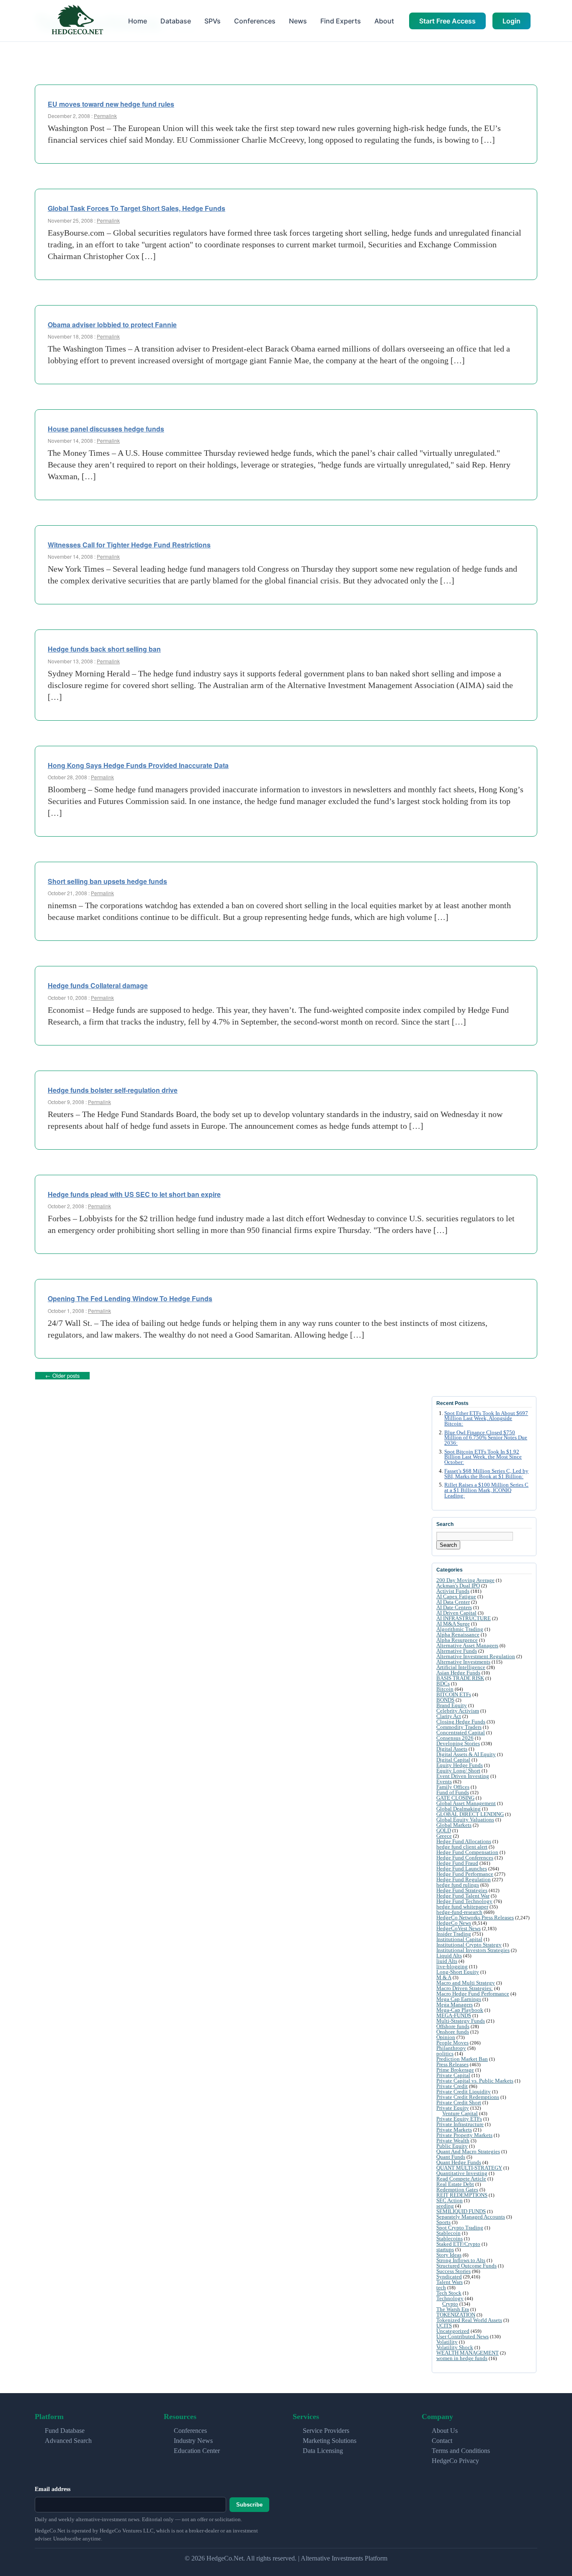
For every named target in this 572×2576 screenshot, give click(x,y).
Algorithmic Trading (460, 1629)
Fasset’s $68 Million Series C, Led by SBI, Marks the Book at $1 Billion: (486, 1474)
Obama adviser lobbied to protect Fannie (112, 325)
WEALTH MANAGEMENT (468, 2353)
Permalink (105, 116)
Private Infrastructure (460, 2124)
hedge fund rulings (458, 1885)
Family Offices (453, 1787)
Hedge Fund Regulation (464, 1879)
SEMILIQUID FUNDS (461, 2211)
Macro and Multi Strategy (466, 1983)
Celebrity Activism (458, 1711)
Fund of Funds (453, 1792)
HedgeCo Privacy (455, 2461)
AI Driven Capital (456, 1613)
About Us (445, 2431)
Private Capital (453, 2075)
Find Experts (341, 21)
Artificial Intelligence (461, 1667)
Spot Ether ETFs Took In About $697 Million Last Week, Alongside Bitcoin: (486, 1419)
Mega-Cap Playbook (460, 2010)
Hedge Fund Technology (464, 1901)
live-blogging (452, 1966)
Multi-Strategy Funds (461, 2021)
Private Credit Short (459, 2102)
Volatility (447, 2342)
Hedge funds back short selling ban (104, 649)
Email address (53, 2489)
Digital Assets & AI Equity (466, 1754)
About (384, 21)
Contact (442, 2441)
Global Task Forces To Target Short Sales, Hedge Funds (137, 208)
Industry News (193, 2441)
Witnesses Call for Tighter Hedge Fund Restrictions (129, 545)
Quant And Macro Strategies (468, 2151)
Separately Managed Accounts (471, 2217)
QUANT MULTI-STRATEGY (469, 2168)
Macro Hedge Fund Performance (473, 1994)
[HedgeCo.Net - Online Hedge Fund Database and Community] (77, 21)
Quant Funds (451, 2157)
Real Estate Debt (455, 2184)
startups (445, 2249)
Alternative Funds (457, 1651)
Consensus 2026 (455, 1738)
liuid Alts (447, 1961)
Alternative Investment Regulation (476, 1656)
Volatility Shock (455, 2347)
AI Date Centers (454, 1607)
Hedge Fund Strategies (462, 1890)
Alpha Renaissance (458, 1635)
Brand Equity (452, 1705)
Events (444, 1781)
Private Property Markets (464, 2135)
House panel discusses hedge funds (106, 429)
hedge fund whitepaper (462, 1907)
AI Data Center (453, 1602)
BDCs (443, 1684)
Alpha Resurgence (457, 1640)
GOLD (444, 1830)
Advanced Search (68, 2441)
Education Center (197, 2451)
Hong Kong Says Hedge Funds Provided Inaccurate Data (138, 765)
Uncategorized (453, 2331)
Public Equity (452, 2146)
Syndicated (449, 2277)
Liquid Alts (449, 1956)
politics (445, 2053)
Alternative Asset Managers (467, 1645)
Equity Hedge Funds (460, 1765)
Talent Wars (450, 2282)
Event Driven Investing (463, 1776)
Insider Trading (454, 1934)
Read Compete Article (461, 2179)
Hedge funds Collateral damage (98, 985)
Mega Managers (455, 2005)
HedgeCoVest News (459, 1928)
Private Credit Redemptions (468, 2097)
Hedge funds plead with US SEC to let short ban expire (134, 1194)
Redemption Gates (457, 2189)
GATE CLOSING (455, 1798)
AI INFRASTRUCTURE (464, 1618)
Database (176, 21)
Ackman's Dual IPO (458, 1586)
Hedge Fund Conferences (465, 1858)
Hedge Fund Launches (462, 1868)
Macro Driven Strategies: (465, 1988)
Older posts (62, 1375)
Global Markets (454, 1825)
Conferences (255, 21)
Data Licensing (323, 2451)
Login (511, 21)
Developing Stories (458, 1743)
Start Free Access (447, 21)
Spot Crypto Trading (460, 2228)
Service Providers (326, 2431)
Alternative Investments (463, 1662)
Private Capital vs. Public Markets (475, 2081)
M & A (444, 1977)
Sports (443, 2222)
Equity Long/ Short (458, 1771)
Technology (450, 2298)
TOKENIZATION (456, 2315)
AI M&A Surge (453, 1624)
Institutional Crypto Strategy (469, 1945)
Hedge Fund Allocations (464, 1841)
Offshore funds (453, 2026)
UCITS (444, 2326)
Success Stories (453, 2271)
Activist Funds (453, 1591)
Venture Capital (460, 2113)
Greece (444, 1836)
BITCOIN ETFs (454, 1694)
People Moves (452, 2043)
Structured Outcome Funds (466, 2266)
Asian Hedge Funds (458, 1673)
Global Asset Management (466, 1803)
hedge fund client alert (462, 1847)
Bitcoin (445, 1689)
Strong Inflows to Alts (461, 2260)
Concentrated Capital (461, 1732)
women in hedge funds (462, 2358)
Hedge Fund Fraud (457, 1863)
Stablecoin (448, 2233)
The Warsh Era (453, 2309)
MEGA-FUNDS (454, 2015)
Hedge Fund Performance (465, 1874)
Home (138, 21)
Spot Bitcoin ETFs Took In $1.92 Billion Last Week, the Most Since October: (483, 1457)
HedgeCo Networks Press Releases (475, 1917)
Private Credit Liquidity (464, 2092)
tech (441, 2287)
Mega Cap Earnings (459, 1999)
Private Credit (452, 2086)
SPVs (213, 21)
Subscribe (249, 2505)
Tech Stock (449, 2293)
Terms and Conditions (461, 2451)
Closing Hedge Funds (461, 1722)
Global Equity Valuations (465, 1820)
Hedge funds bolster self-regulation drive (113, 1090)
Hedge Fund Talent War (463, 1896)
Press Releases (452, 2064)
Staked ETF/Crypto (458, 2244)
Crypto (450, 2304)
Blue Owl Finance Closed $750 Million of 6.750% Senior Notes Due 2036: (486, 1438)
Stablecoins (450, 2238)
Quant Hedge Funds (459, 2162)
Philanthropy (451, 2048)
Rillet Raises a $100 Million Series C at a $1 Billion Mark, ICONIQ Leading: (486, 1490)
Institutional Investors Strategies (473, 1950)
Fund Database (65, 2431)
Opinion (446, 2037)
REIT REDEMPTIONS (462, 2195)
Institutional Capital (459, 1939)
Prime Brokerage (455, 2070)
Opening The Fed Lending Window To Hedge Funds (130, 1298)
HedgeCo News (454, 1923)
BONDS (445, 1700)
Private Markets (454, 2130)
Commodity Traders (459, 1727)
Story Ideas (449, 2255)
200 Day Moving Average (465, 1580)
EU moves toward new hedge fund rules (111, 104)
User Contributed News (462, 2336)
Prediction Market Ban (462, 2059)
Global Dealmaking (459, 1809)
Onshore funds (453, 2032)
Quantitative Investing (462, 2173)
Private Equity (453, 2108)
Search (448, 1545)
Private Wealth (453, 2141)
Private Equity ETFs (459, 2119)
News (298, 21)
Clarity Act (449, 1716)
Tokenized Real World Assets (469, 2320)
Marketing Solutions (330, 2441)
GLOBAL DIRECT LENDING (470, 1814)
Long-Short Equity (458, 1972)
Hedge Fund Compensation (467, 1852)
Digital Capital (453, 1760)
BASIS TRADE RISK (460, 1678)
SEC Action (450, 2200)
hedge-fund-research (459, 1912)
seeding (445, 2206)
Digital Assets (452, 1749)
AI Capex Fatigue (456, 1596)
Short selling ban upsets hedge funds (107, 881)
